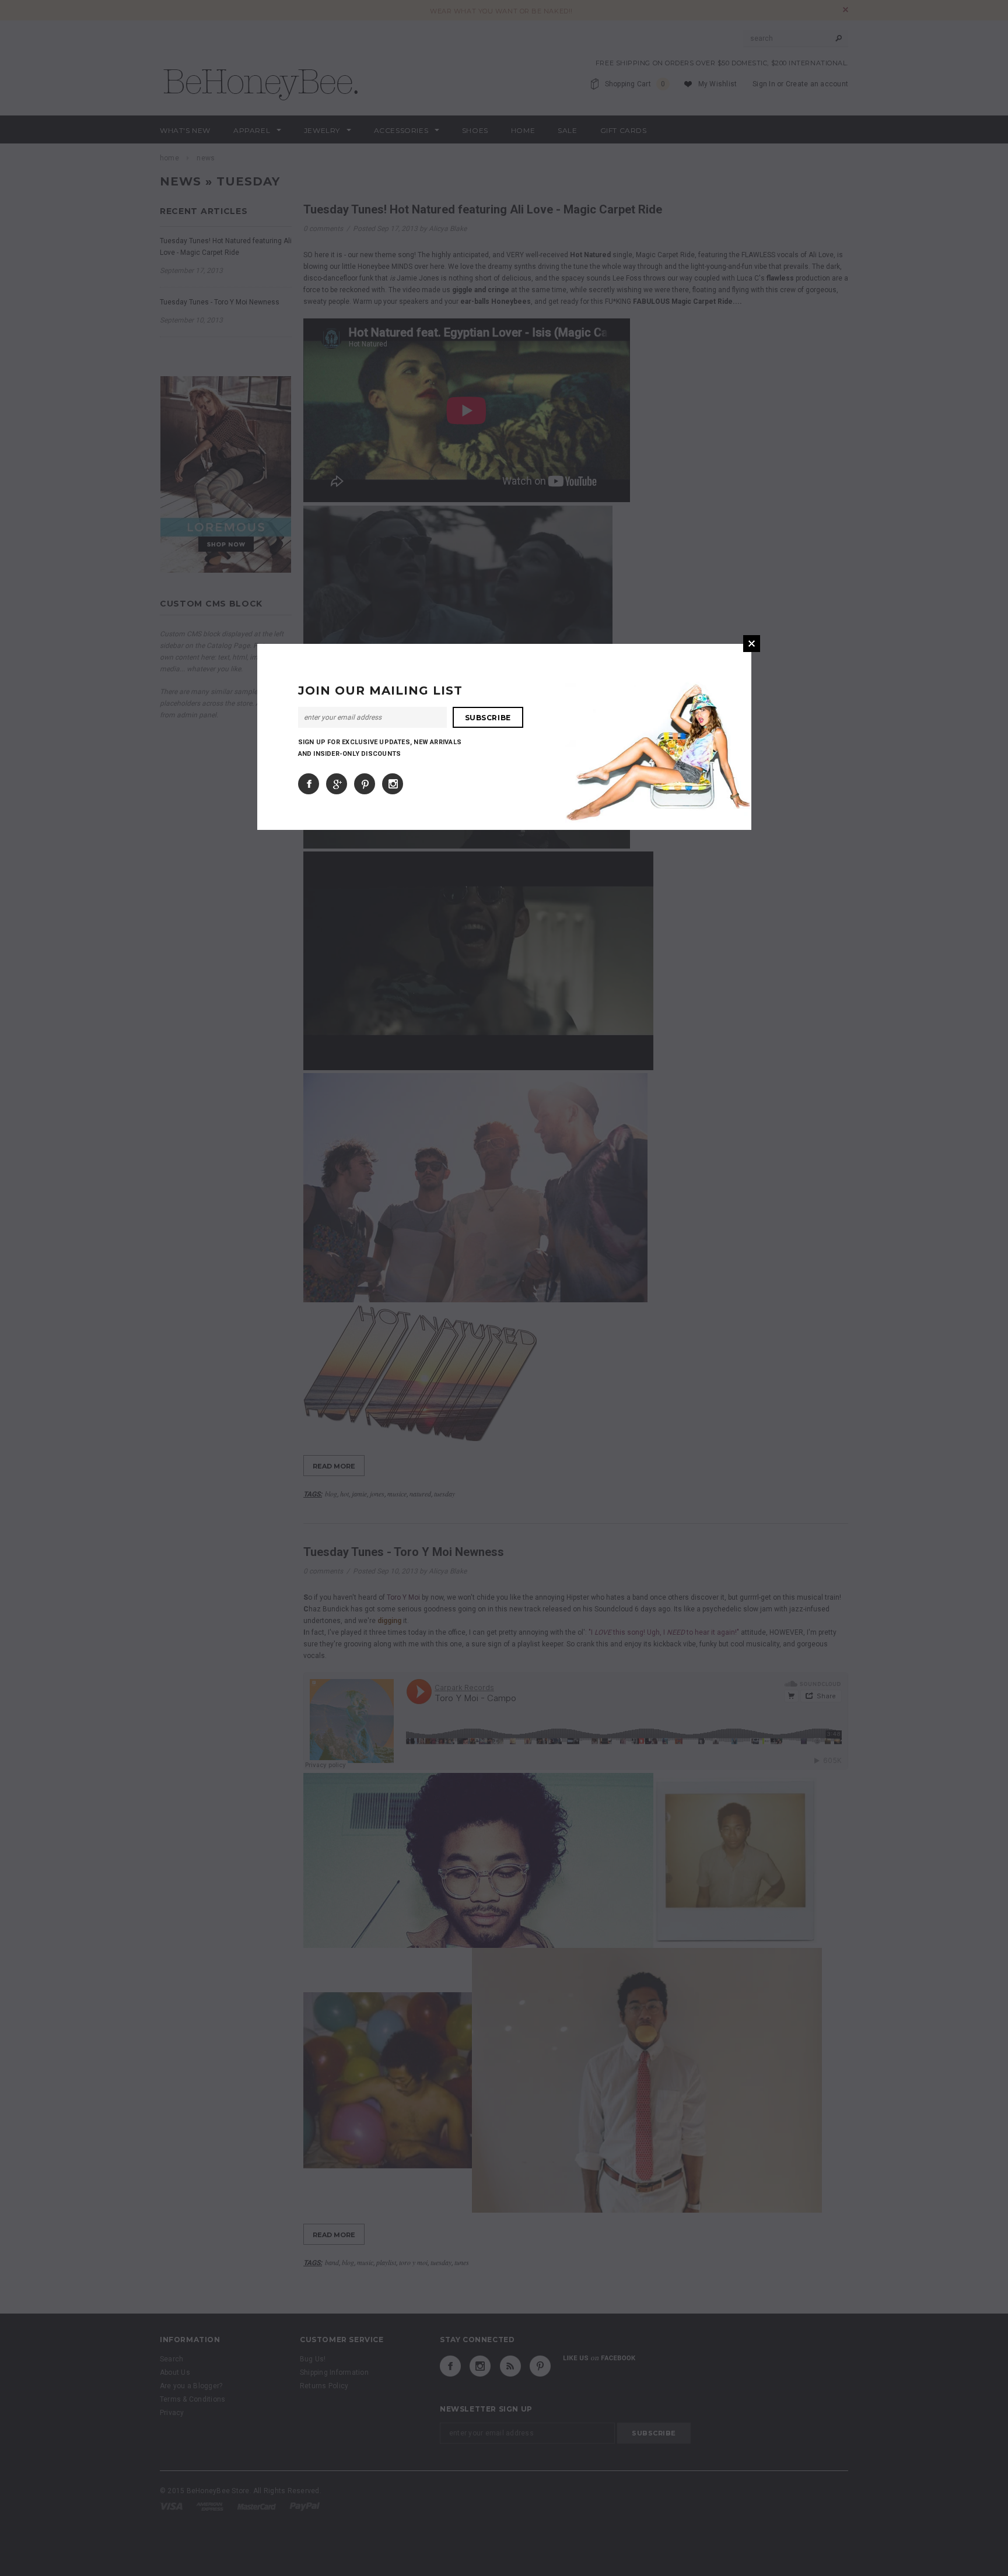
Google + (337, 784)
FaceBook (309, 784)
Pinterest (365, 784)
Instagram (393, 784)
